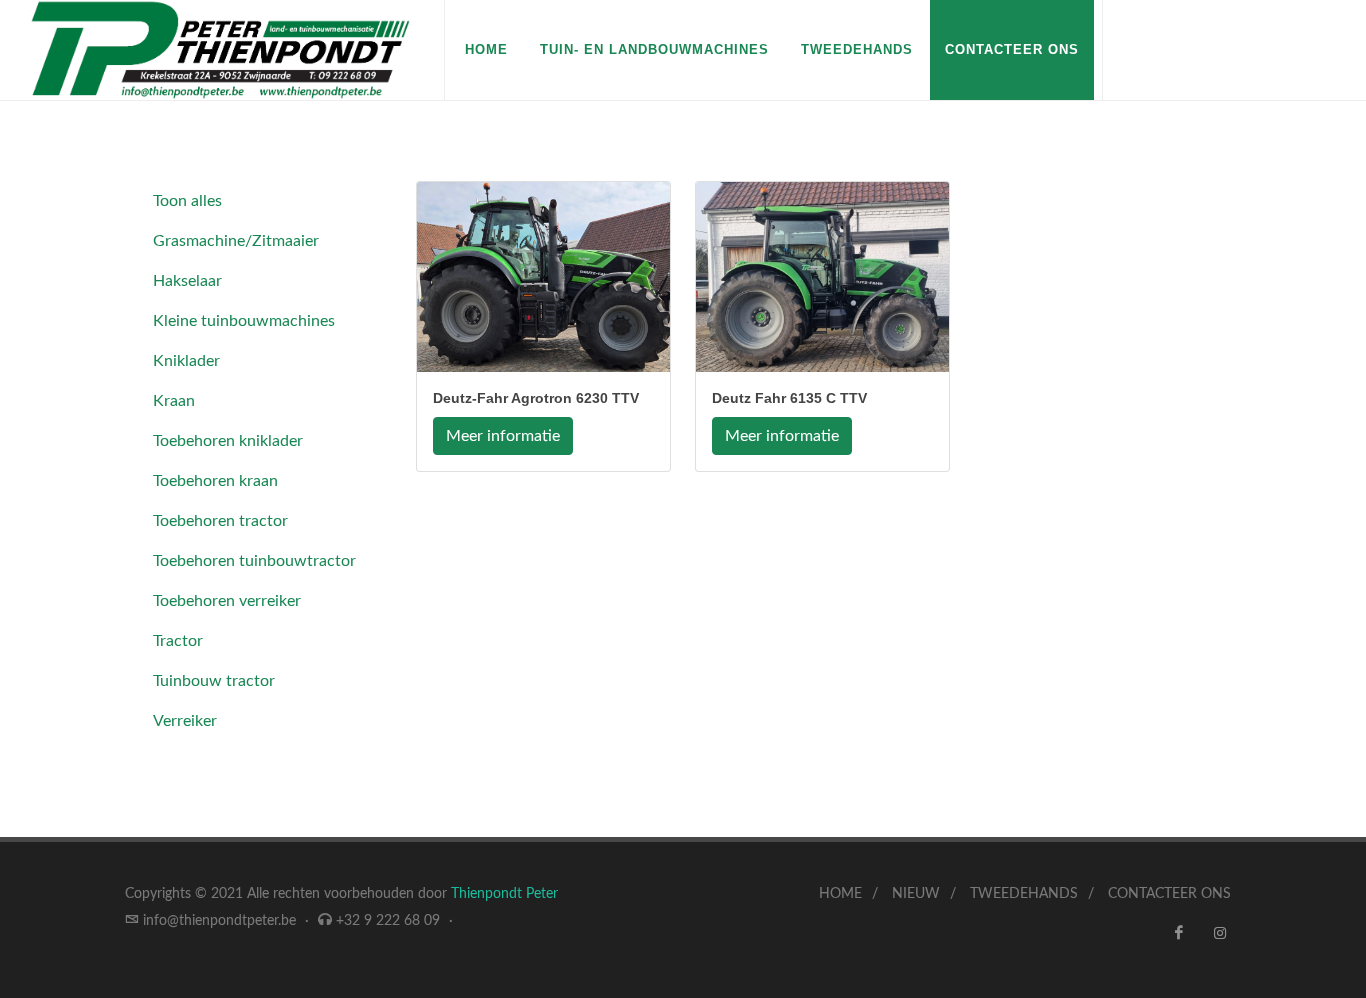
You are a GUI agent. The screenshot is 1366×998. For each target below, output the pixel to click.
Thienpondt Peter (504, 894)
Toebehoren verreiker (227, 601)
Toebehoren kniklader (228, 441)
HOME (486, 49)
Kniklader (186, 361)
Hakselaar (187, 281)
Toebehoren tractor (220, 521)
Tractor (178, 641)
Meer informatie (503, 436)
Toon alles (187, 201)
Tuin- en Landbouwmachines (654, 49)
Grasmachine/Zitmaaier (236, 241)
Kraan (174, 401)
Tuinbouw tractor (214, 681)
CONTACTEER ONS (1012, 49)
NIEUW (916, 894)
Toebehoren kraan (215, 481)
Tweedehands (857, 49)
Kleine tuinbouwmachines (244, 321)
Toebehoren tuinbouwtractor (254, 561)
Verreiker (185, 721)
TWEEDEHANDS (1024, 894)
